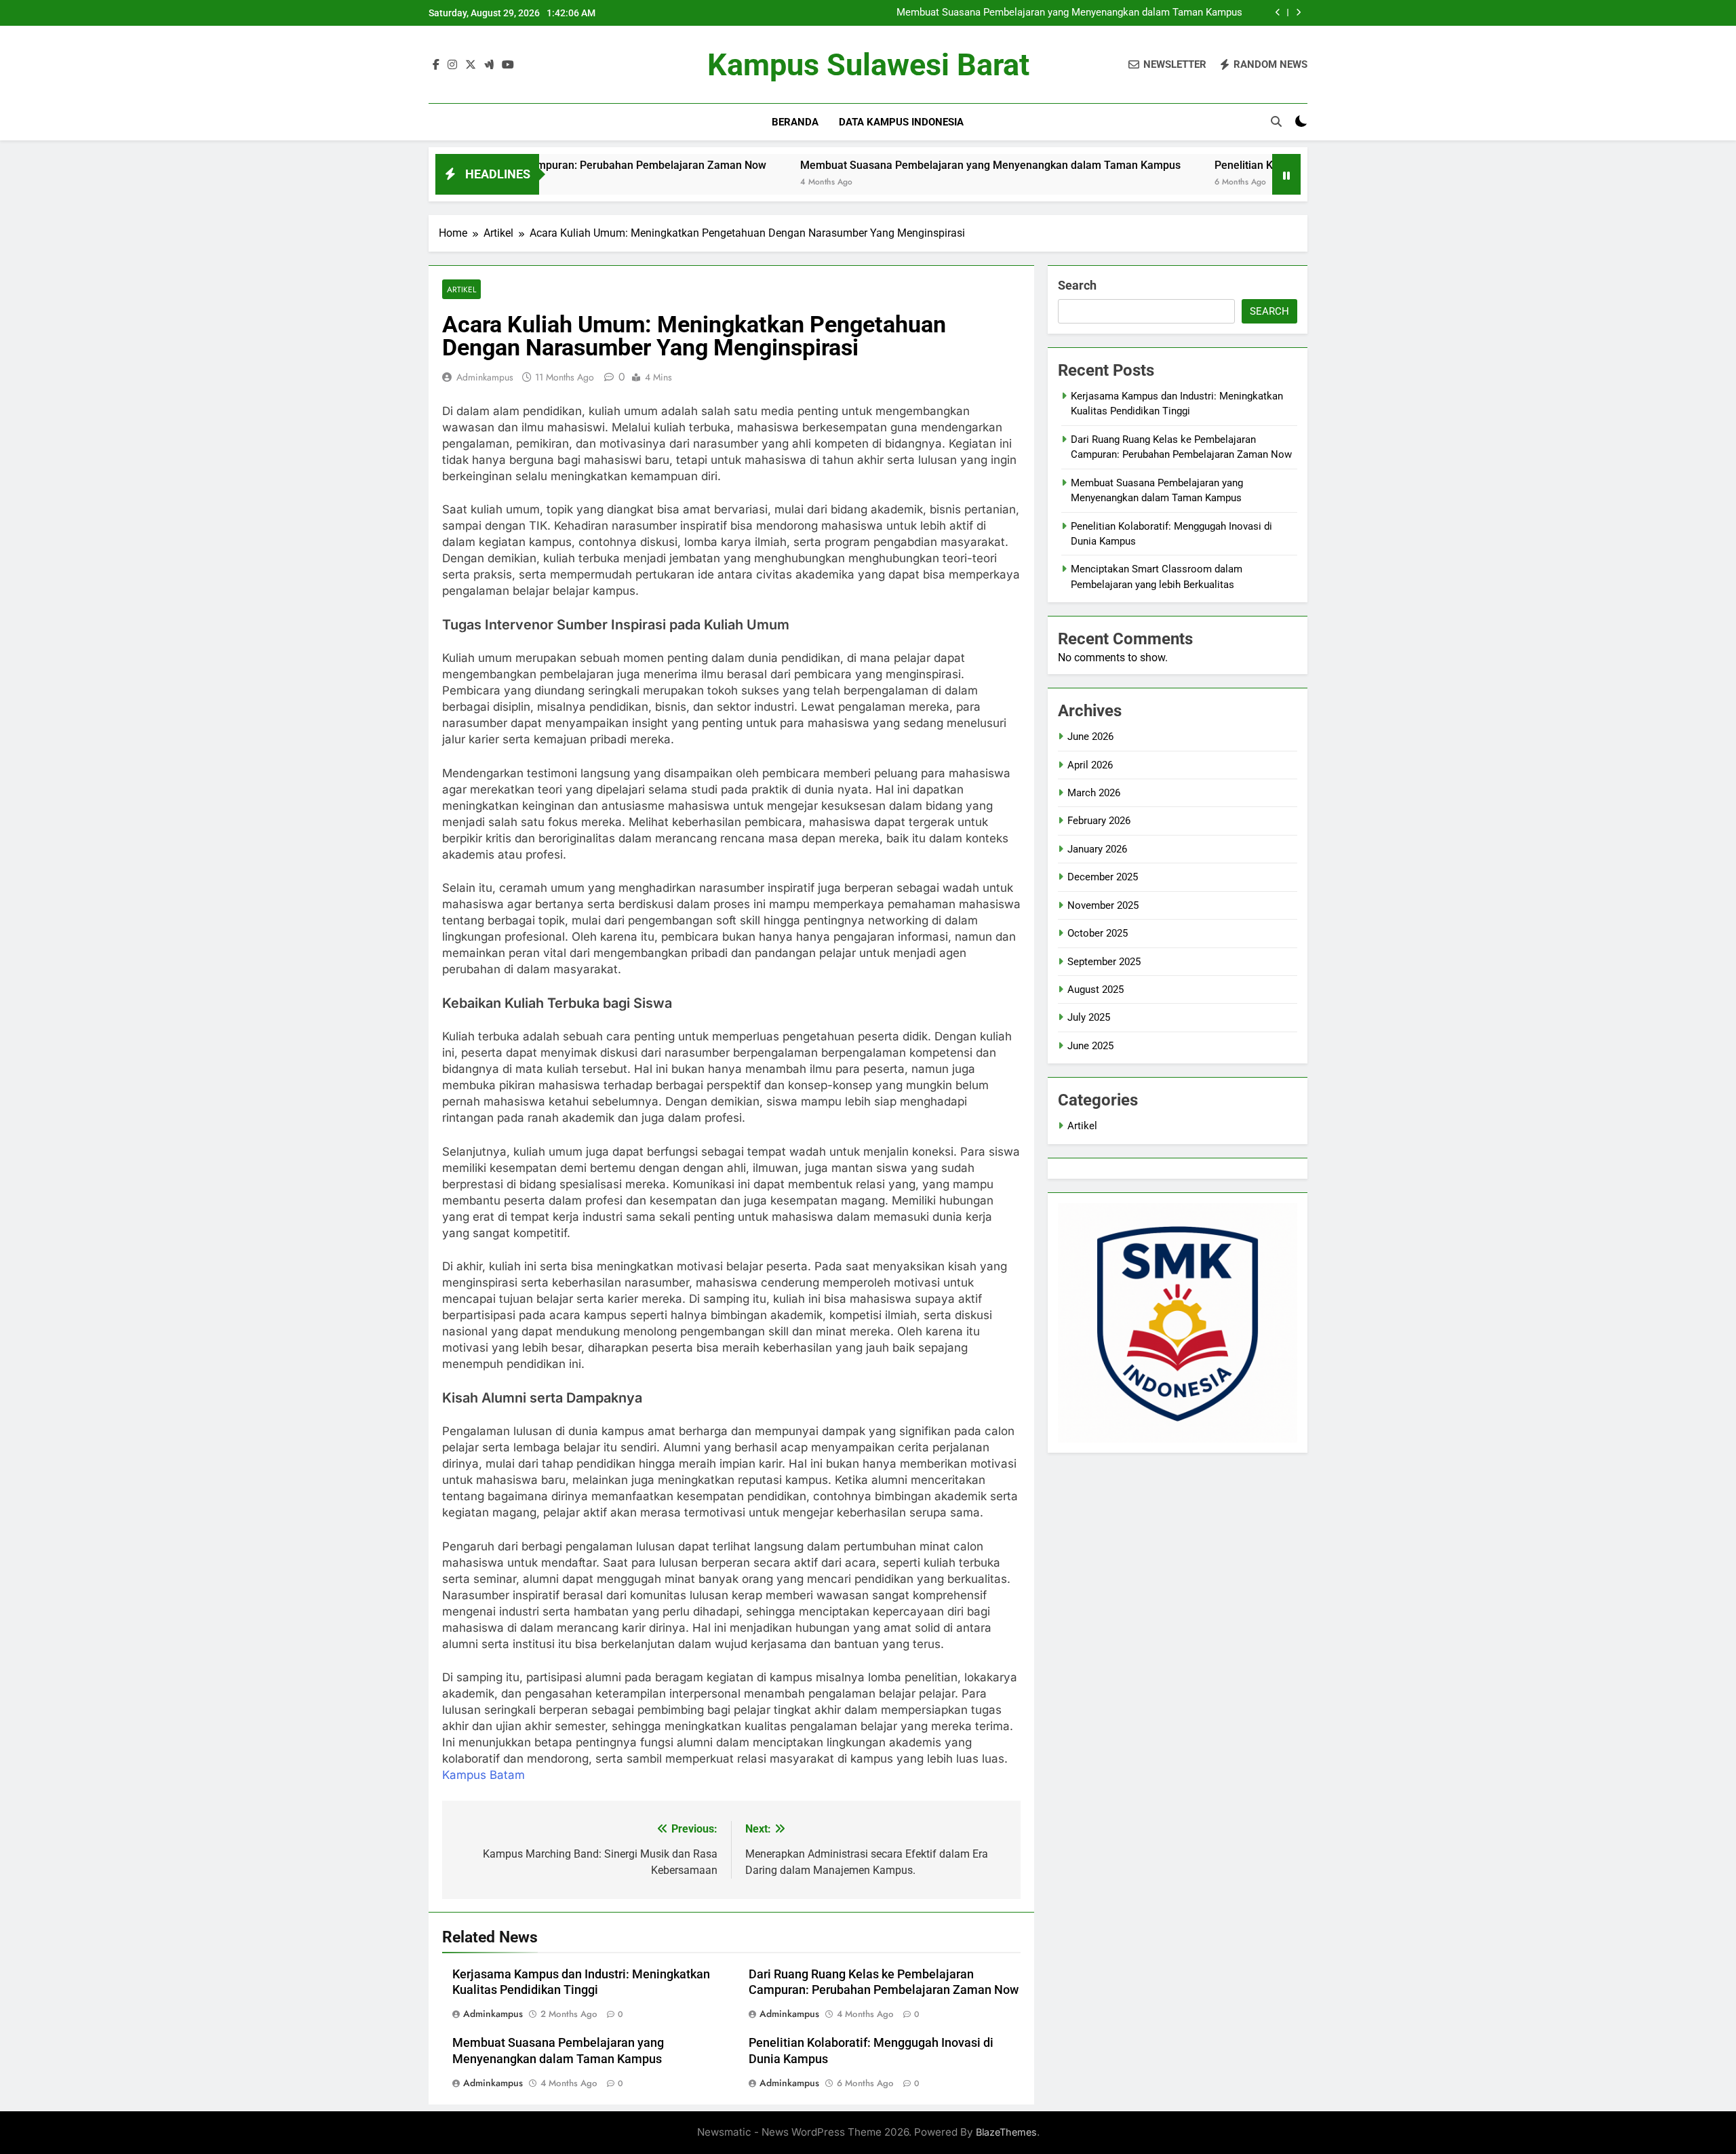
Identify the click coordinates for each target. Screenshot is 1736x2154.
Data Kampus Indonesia (901, 122)
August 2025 (1096, 990)
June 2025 (1090, 1046)
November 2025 (1103, 905)
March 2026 (1094, 793)
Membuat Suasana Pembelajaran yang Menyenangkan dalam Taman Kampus (1069, 13)
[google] (489, 65)
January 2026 (1097, 849)
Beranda (795, 122)
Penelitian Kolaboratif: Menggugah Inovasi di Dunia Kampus (1260, 165)
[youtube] (508, 65)
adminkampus (485, 377)
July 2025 (1089, 1017)
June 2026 (1090, 737)
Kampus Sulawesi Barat (868, 65)
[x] (471, 65)
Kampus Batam (484, 1775)
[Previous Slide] (1278, 13)
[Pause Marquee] (1286, 174)
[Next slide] (1298, 13)
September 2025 (1104, 962)
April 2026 (1090, 765)
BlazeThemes (1006, 2132)
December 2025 (1103, 877)
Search (1077, 285)
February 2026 (1099, 821)
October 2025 (1098, 933)
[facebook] (436, 65)
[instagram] (452, 65)
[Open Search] (1276, 121)
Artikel (461, 289)
